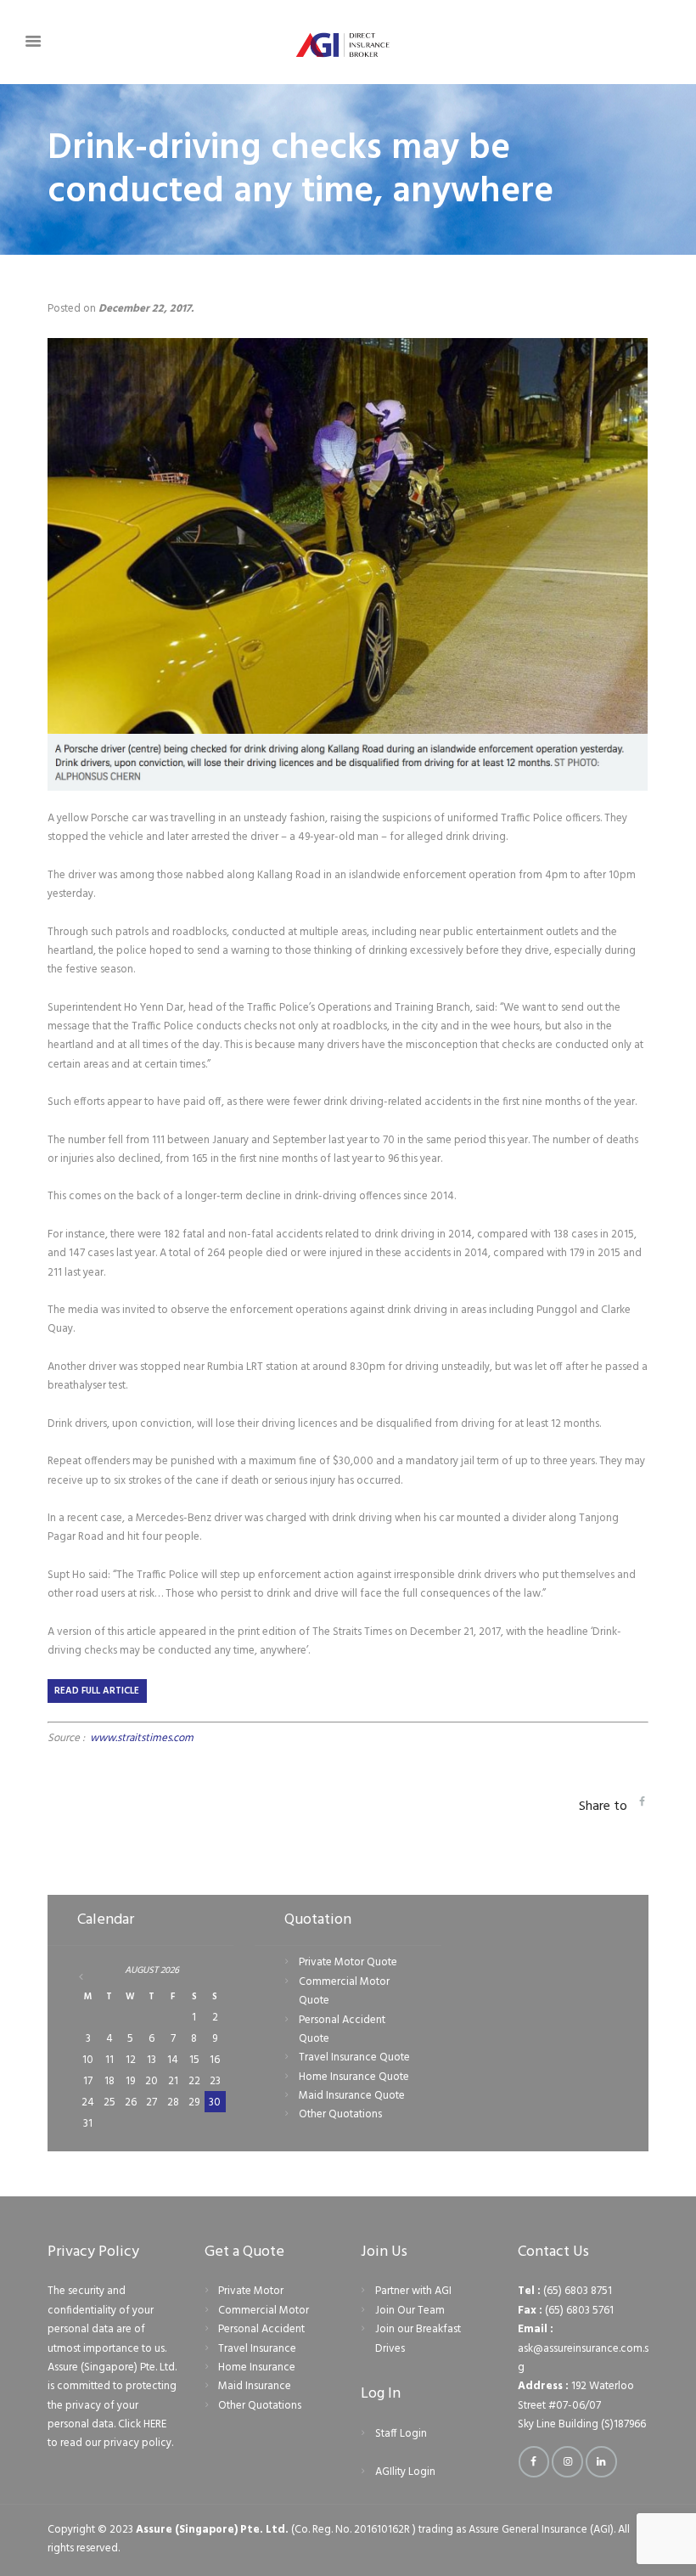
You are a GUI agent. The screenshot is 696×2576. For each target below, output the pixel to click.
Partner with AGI (413, 2291)
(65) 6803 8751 (578, 2291)
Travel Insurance (257, 2349)
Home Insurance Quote (354, 2077)
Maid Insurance (255, 2386)
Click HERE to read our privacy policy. (110, 2434)
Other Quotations (340, 2114)
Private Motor (251, 2291)
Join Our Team (410, 2311)
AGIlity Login (405, 2472)
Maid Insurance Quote (352, 2096)
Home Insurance (257, 2367)
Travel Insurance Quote (354, 2057)
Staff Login (401, 2434)
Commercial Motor (264, 2311)
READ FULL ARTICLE (97, 1691)
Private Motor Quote (348, 1962)
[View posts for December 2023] (89, 1977)
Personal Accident (261, 2329)
